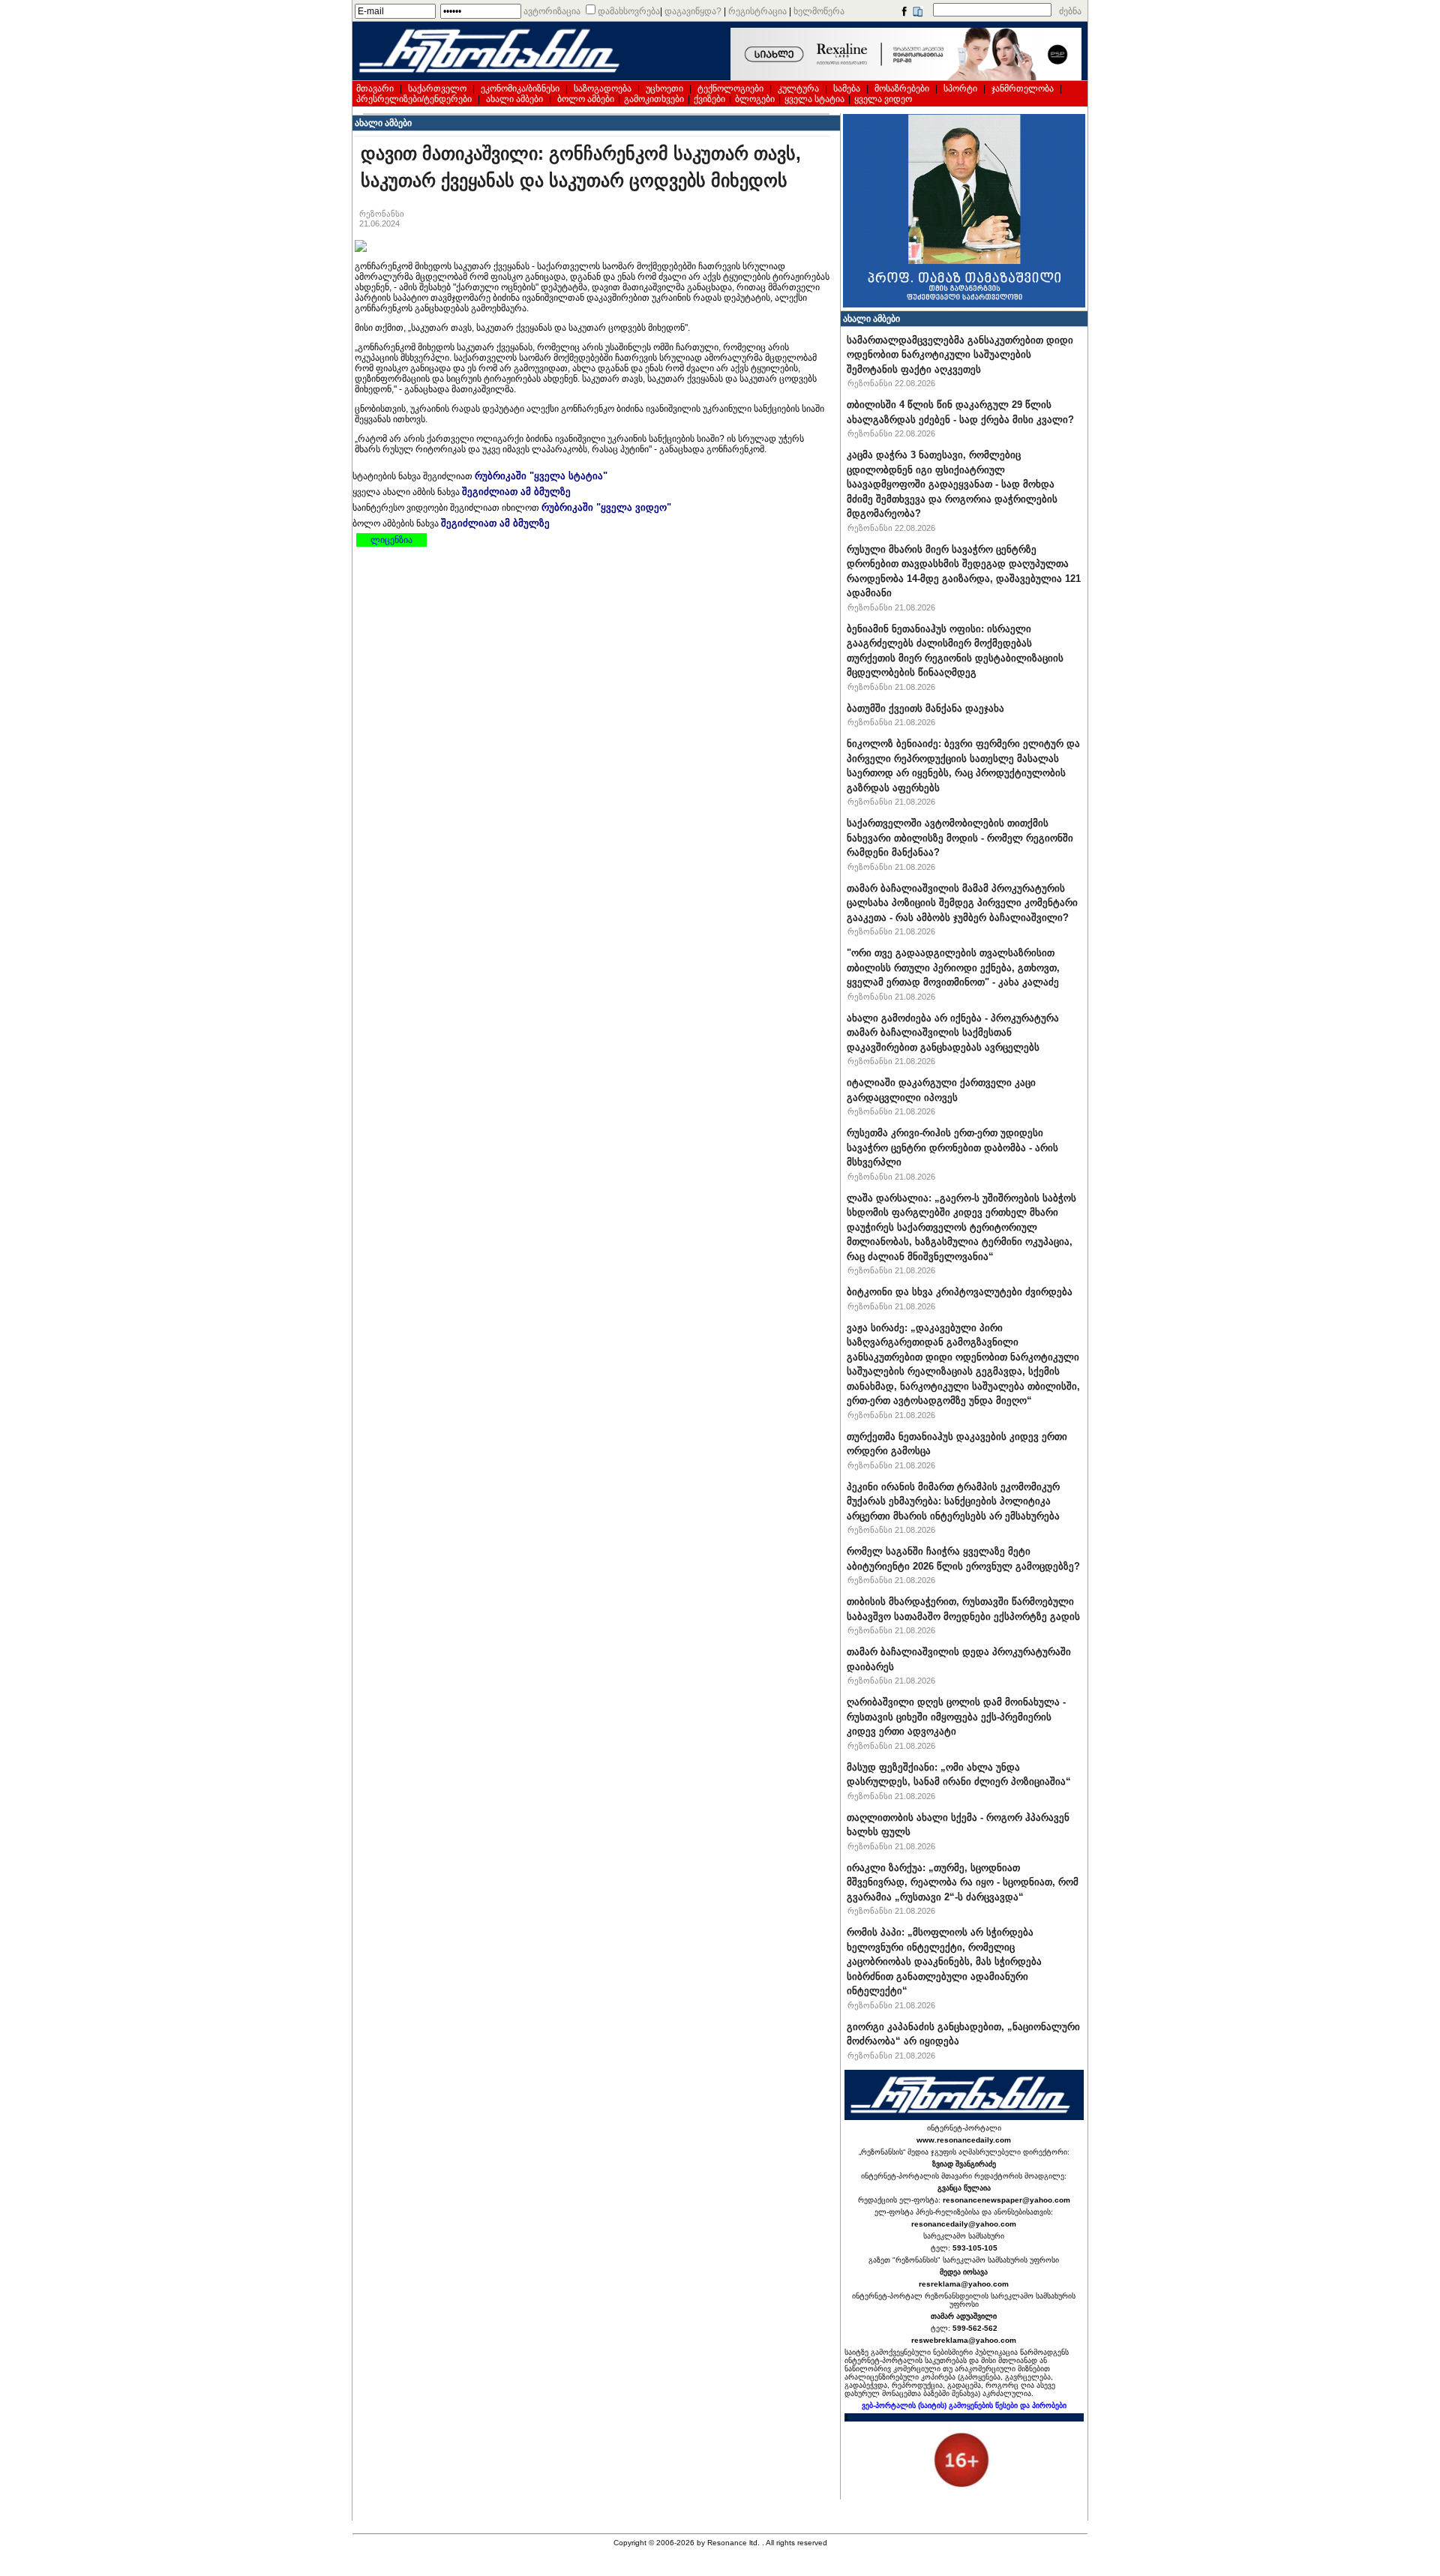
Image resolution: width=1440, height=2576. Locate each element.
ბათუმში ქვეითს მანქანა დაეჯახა (925, 708)
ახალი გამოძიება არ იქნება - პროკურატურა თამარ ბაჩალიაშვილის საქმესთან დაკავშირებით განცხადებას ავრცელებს (953, 1033)
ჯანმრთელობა (1023, 88)
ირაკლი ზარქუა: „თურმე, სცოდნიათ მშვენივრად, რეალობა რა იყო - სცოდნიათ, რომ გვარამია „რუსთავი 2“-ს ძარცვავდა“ (963, 1882)
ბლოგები (755, 99)
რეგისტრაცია (757, 11)
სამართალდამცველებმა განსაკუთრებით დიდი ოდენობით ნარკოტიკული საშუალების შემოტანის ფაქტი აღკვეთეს (960, 355)
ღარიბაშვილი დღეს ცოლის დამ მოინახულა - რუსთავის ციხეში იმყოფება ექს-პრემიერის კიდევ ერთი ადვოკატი (956, 1717)
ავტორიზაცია (552, 11)
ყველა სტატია (814, 99)
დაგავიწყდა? (693, 11)
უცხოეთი (664, 88)
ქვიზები (709, 99)
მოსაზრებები (902, 88)
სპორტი (960, 88)
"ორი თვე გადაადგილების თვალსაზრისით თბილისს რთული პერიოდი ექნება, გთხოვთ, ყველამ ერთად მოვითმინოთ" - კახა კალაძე (953, 967)
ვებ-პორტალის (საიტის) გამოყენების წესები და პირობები (964, 2405)
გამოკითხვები (654, 99)
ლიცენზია (391, 540)
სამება (847, 88)
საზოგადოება (603, 88)
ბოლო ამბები (586, 99)
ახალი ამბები (514, 99)
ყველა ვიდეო (883, 99)
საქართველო (437, 88)
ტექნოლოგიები (730, 88)
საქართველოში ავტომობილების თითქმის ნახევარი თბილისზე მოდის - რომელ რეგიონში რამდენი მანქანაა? (960, 838)
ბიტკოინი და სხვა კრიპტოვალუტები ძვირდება (960, 1292)
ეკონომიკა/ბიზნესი (520, 88)
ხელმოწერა (819, 11)
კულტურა (798, 88)
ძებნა (1070, 11)
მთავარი (375, 88)
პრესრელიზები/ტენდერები (414, 99)
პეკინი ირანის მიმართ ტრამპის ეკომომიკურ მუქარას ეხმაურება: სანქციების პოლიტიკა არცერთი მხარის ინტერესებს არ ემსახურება (953, 1501)
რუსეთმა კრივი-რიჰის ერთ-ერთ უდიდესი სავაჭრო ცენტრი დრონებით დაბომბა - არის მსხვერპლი (952, 1147)
